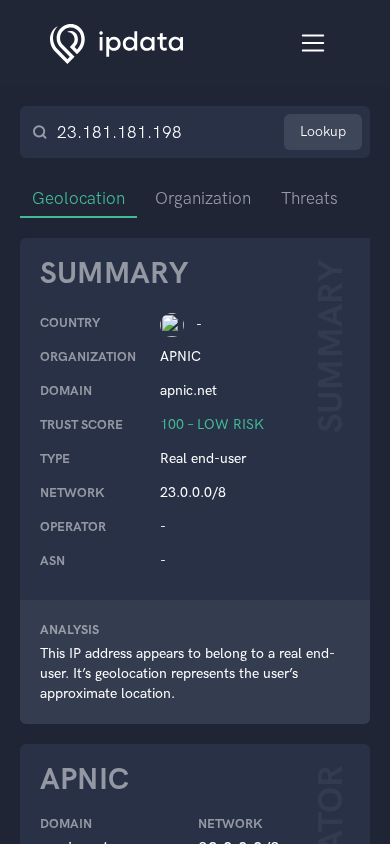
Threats (309, 198)
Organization (203, 198)
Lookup (323, 131)
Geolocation (78, 198)
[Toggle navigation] (313, 43)
